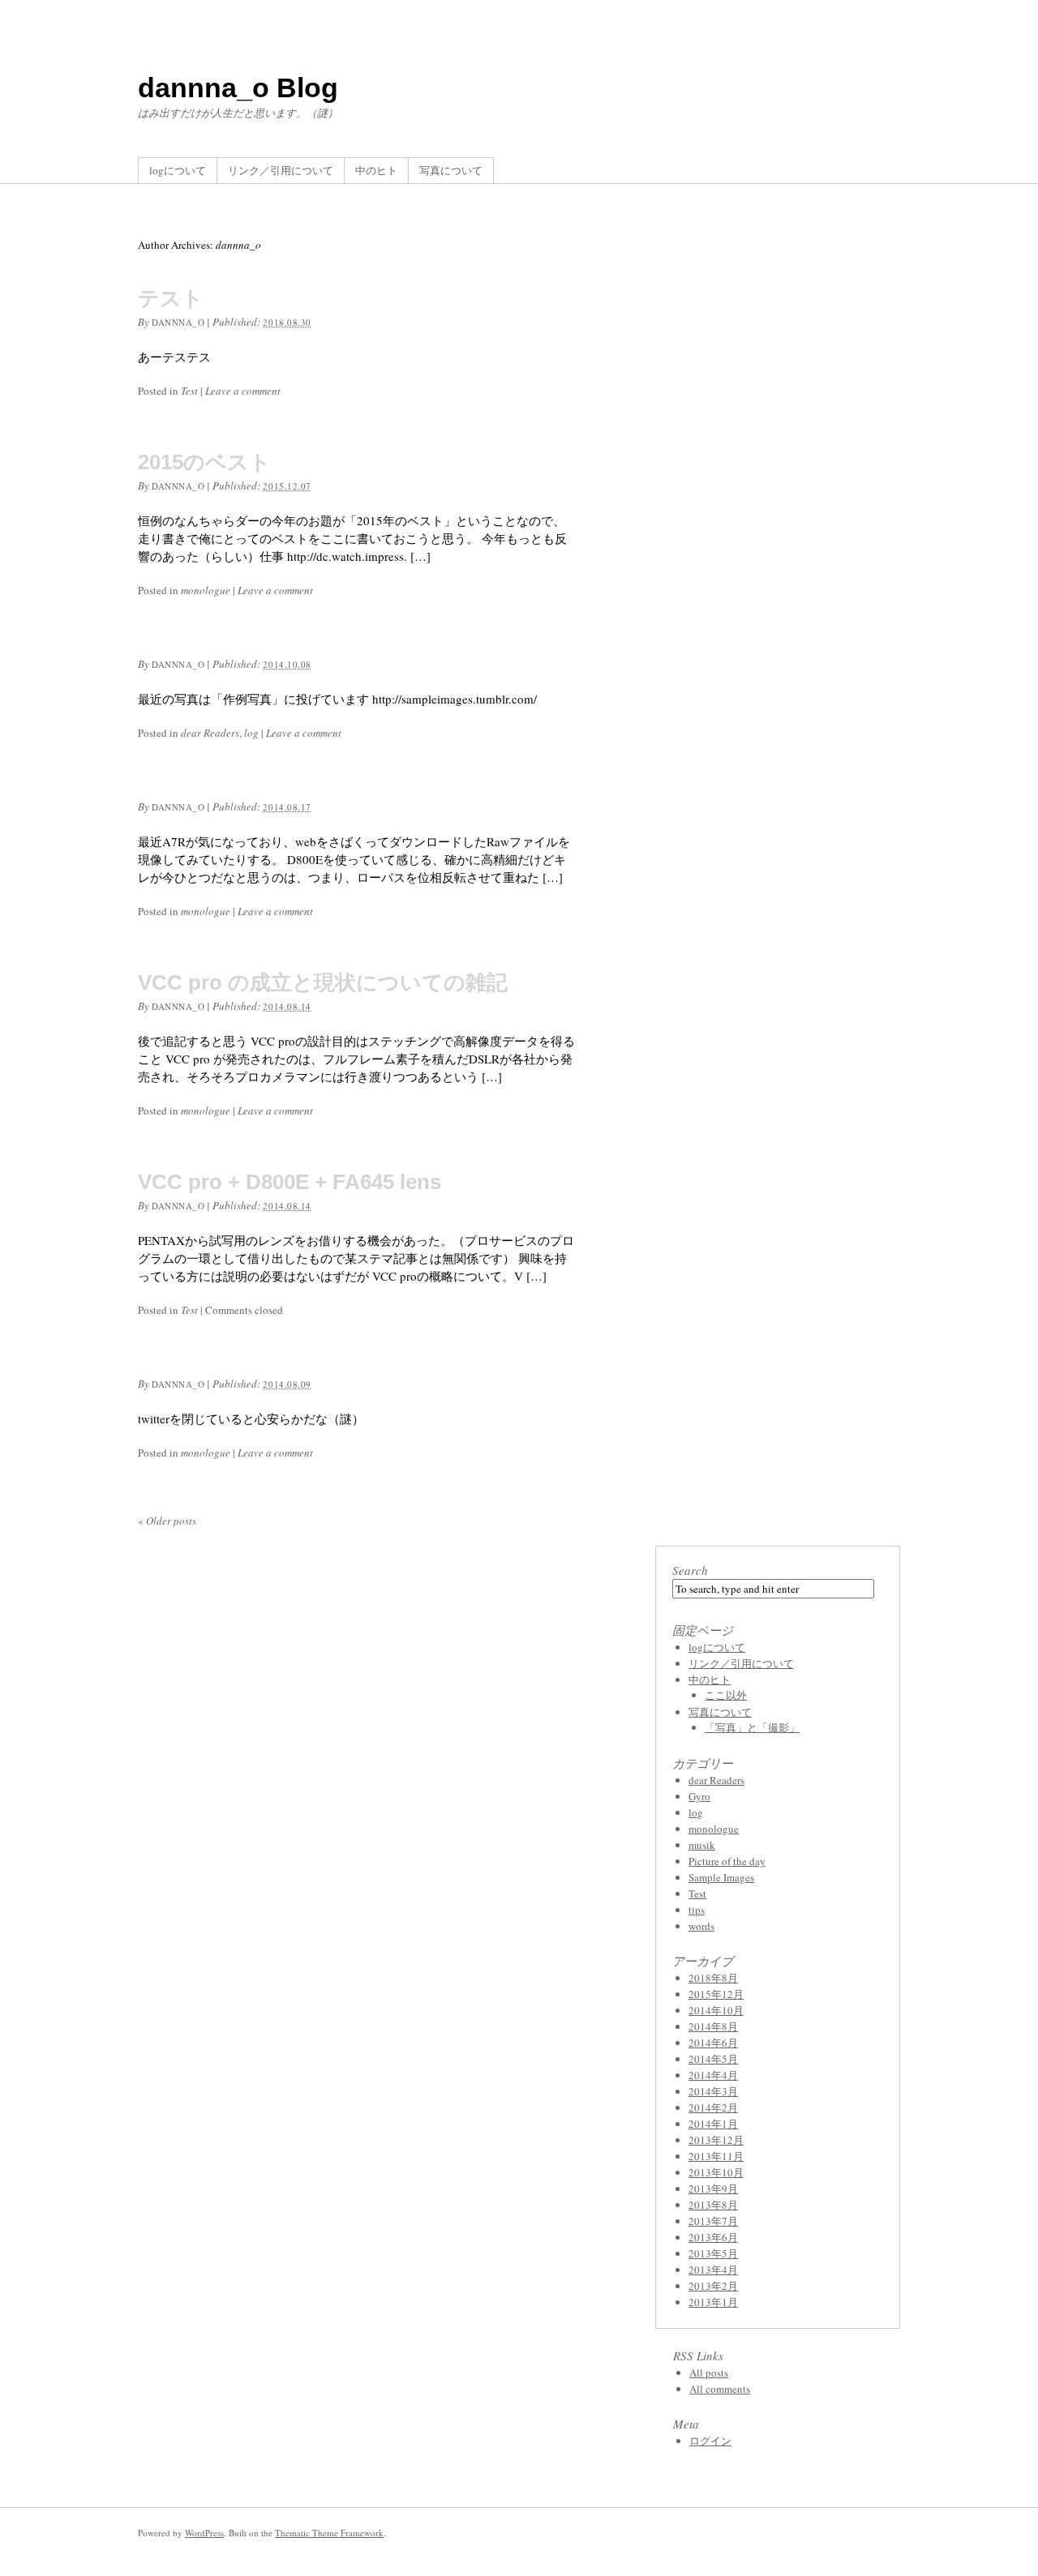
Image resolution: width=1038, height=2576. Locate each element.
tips (697, 1910)
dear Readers (210, 733)
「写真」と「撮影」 (752, 1727)
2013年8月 (713, 2205)
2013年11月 (716, 2156)
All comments (720, 2389)
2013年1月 (713, 2302)
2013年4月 (713, 2270)
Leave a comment (243, 391)
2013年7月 (713, 2221)
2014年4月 (713, 2075)
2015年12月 (716, 1994)
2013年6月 (713, 2237)
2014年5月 (713, 2059)
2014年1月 (713, 2124)
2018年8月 (713, 1978)
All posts (709, 2373)
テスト (171, 298)
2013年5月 (713, 2253)
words (701, 1926)
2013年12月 (716, 2140)
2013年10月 (716, 2172)
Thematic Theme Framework (329, 2533)
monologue (206, 590)
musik (702, 1845)
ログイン (710, 2441)
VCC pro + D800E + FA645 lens (290, 1182)
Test (189, 391)
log (251, 733)
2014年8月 (713, 2026)
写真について (451, 170)
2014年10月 (716, 2010)
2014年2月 (713, 2107)
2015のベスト (204, 462)
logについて (178, 170)
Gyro (699, 1796)
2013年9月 (713, 2189)
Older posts (167, 1521)
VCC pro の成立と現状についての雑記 (323, 982)
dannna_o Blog (238, 88)
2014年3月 (713, 2091)
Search (690, 1570)
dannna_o (178, 322)
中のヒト (376, 170)
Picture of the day (727, 1861)
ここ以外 (726, 1695)
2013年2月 (713, 2286)
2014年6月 (713, 2043)
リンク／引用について (281, 170)
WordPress (204, 2533)
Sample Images (721, 1877)
